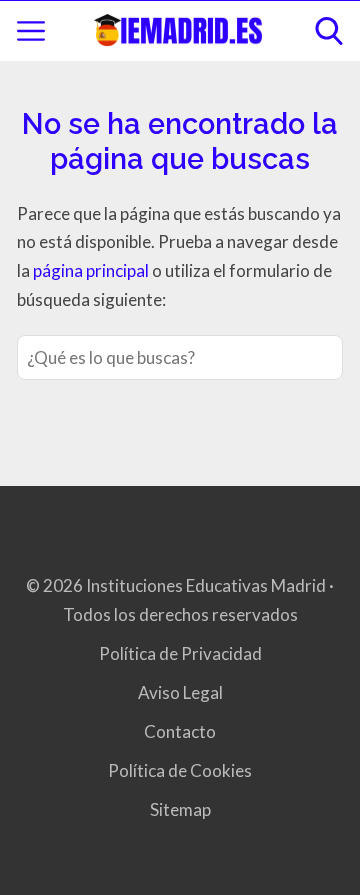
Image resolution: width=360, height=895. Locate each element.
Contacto (180, 731)
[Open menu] (31, 31)
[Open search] (329, 31)
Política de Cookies (180, 770)
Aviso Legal (180, 692)
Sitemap (180, 809)
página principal (92, 270)
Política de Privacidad (180, 653)
